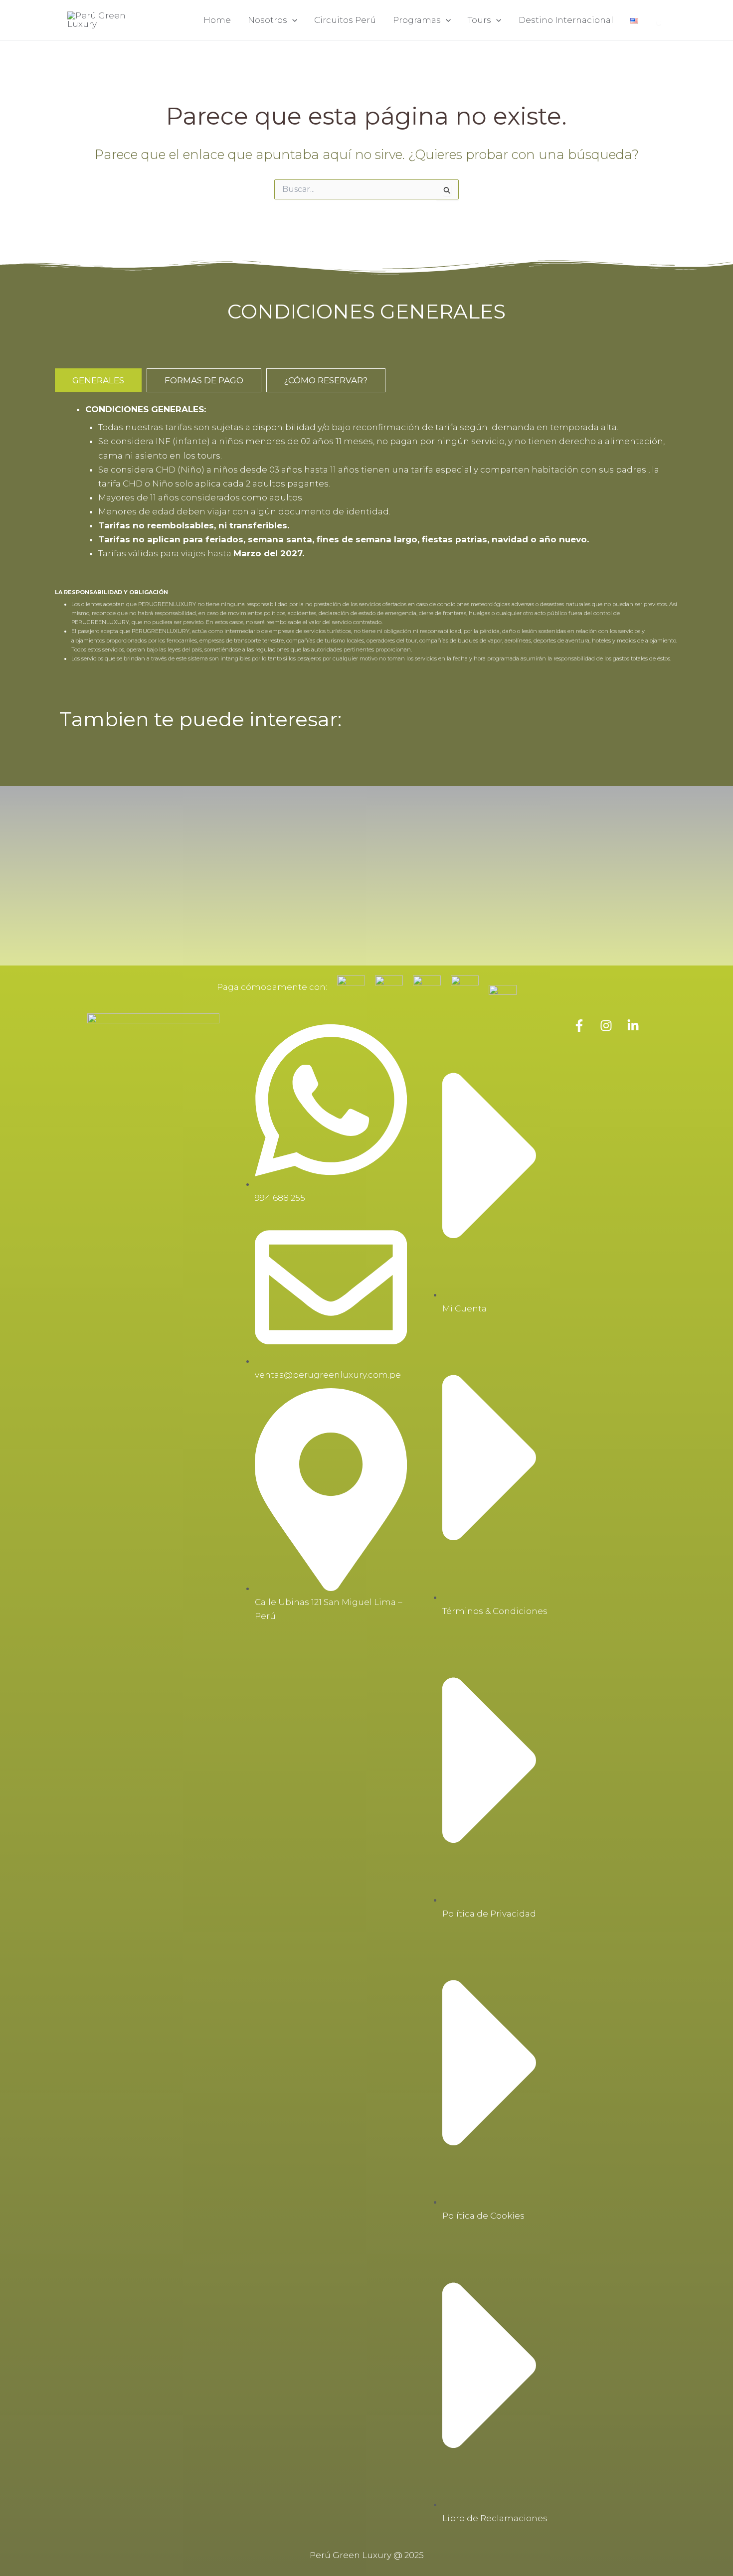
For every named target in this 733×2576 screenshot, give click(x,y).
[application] (292, 20)
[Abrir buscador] (659, 23)
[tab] (98, 380)
